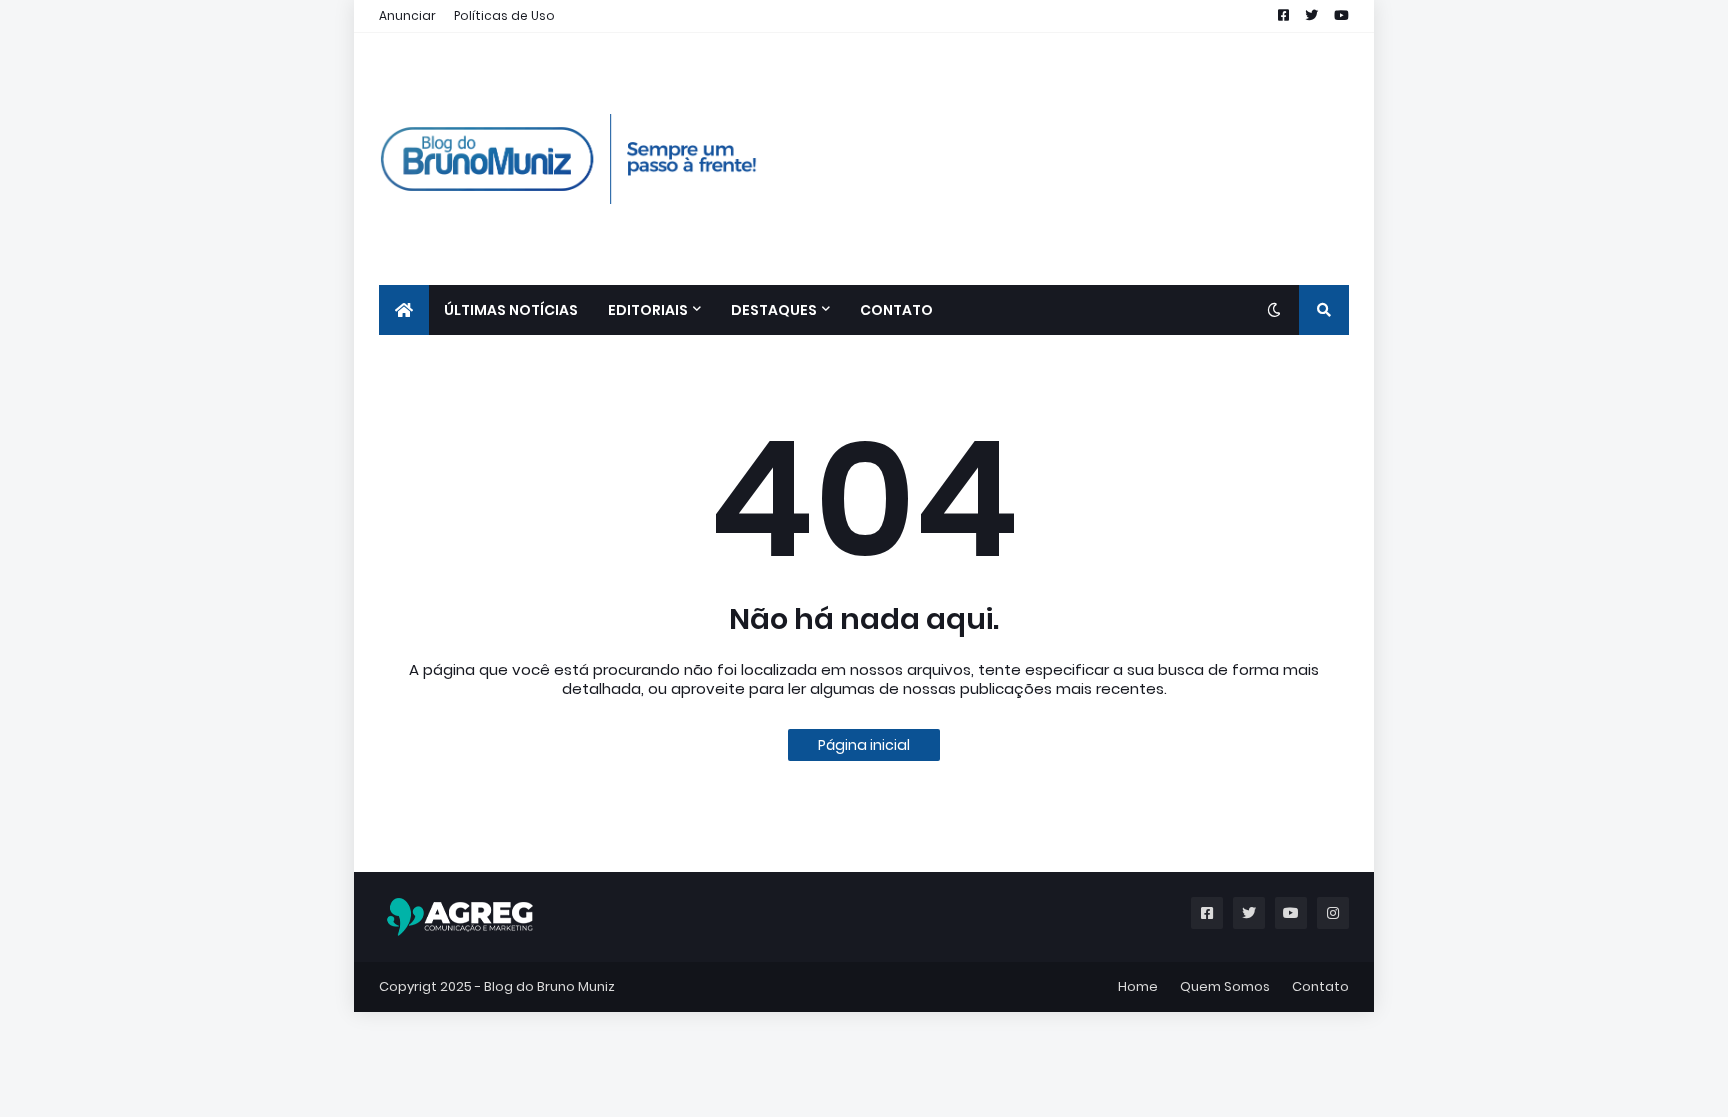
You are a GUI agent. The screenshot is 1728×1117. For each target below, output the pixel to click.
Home (1138, 986)
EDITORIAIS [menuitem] (648, 310)
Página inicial (864, 745)
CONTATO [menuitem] (896, 310)
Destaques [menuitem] (774, 310)
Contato (1320, 986)
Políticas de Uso (504, 15)
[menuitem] (404, 310)
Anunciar (407, 15)
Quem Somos (1225, 986)
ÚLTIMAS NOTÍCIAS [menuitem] (511, 310)
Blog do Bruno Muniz (549, 986)
